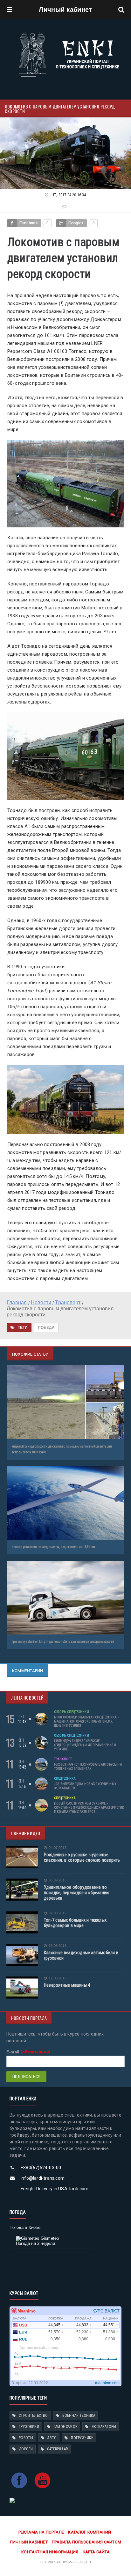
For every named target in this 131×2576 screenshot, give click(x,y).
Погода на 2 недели (36, 2243)
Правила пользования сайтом (86, 2542)
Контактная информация (50, 2552)
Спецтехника (65, 1779)
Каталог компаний (90, 2532)
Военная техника (79, 2416)
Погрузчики (82, 2438)
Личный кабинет (65, 10)
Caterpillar (57, 2449)
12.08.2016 (58, 1978)
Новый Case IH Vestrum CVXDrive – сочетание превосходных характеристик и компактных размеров (89, 1808)
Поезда (46, 1328)
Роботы (26, 2438)
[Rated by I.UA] (12, 2500)
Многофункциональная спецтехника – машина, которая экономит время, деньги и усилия (87, 1721)
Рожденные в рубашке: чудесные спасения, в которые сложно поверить (82, 1857)
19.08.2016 (58, 1946)
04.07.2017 (58, 1848)
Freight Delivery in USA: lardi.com (55, 2189)
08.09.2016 (58, 1880)
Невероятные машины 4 (67, 1985)
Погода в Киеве (25, 2227)
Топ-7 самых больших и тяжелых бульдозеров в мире (75, 1923)
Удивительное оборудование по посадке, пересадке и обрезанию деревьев (77, 1893)
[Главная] (69, 34)
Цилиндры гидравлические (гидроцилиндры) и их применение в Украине (85, 1745)
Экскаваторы (104, 2427)
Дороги (26, 2449)
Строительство (33, 2416)
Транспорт (63, 1759)
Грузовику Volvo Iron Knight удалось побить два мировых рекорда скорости (63, 1642)
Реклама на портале (41, 2532)
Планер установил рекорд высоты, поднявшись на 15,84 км (53, 1547)
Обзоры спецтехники (72, 1712)
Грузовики (29, 2427)
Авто (52, 2438)
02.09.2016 (58, 1913)
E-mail (28, 2052)
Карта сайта (96, 2552)
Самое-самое (65, 2427)
